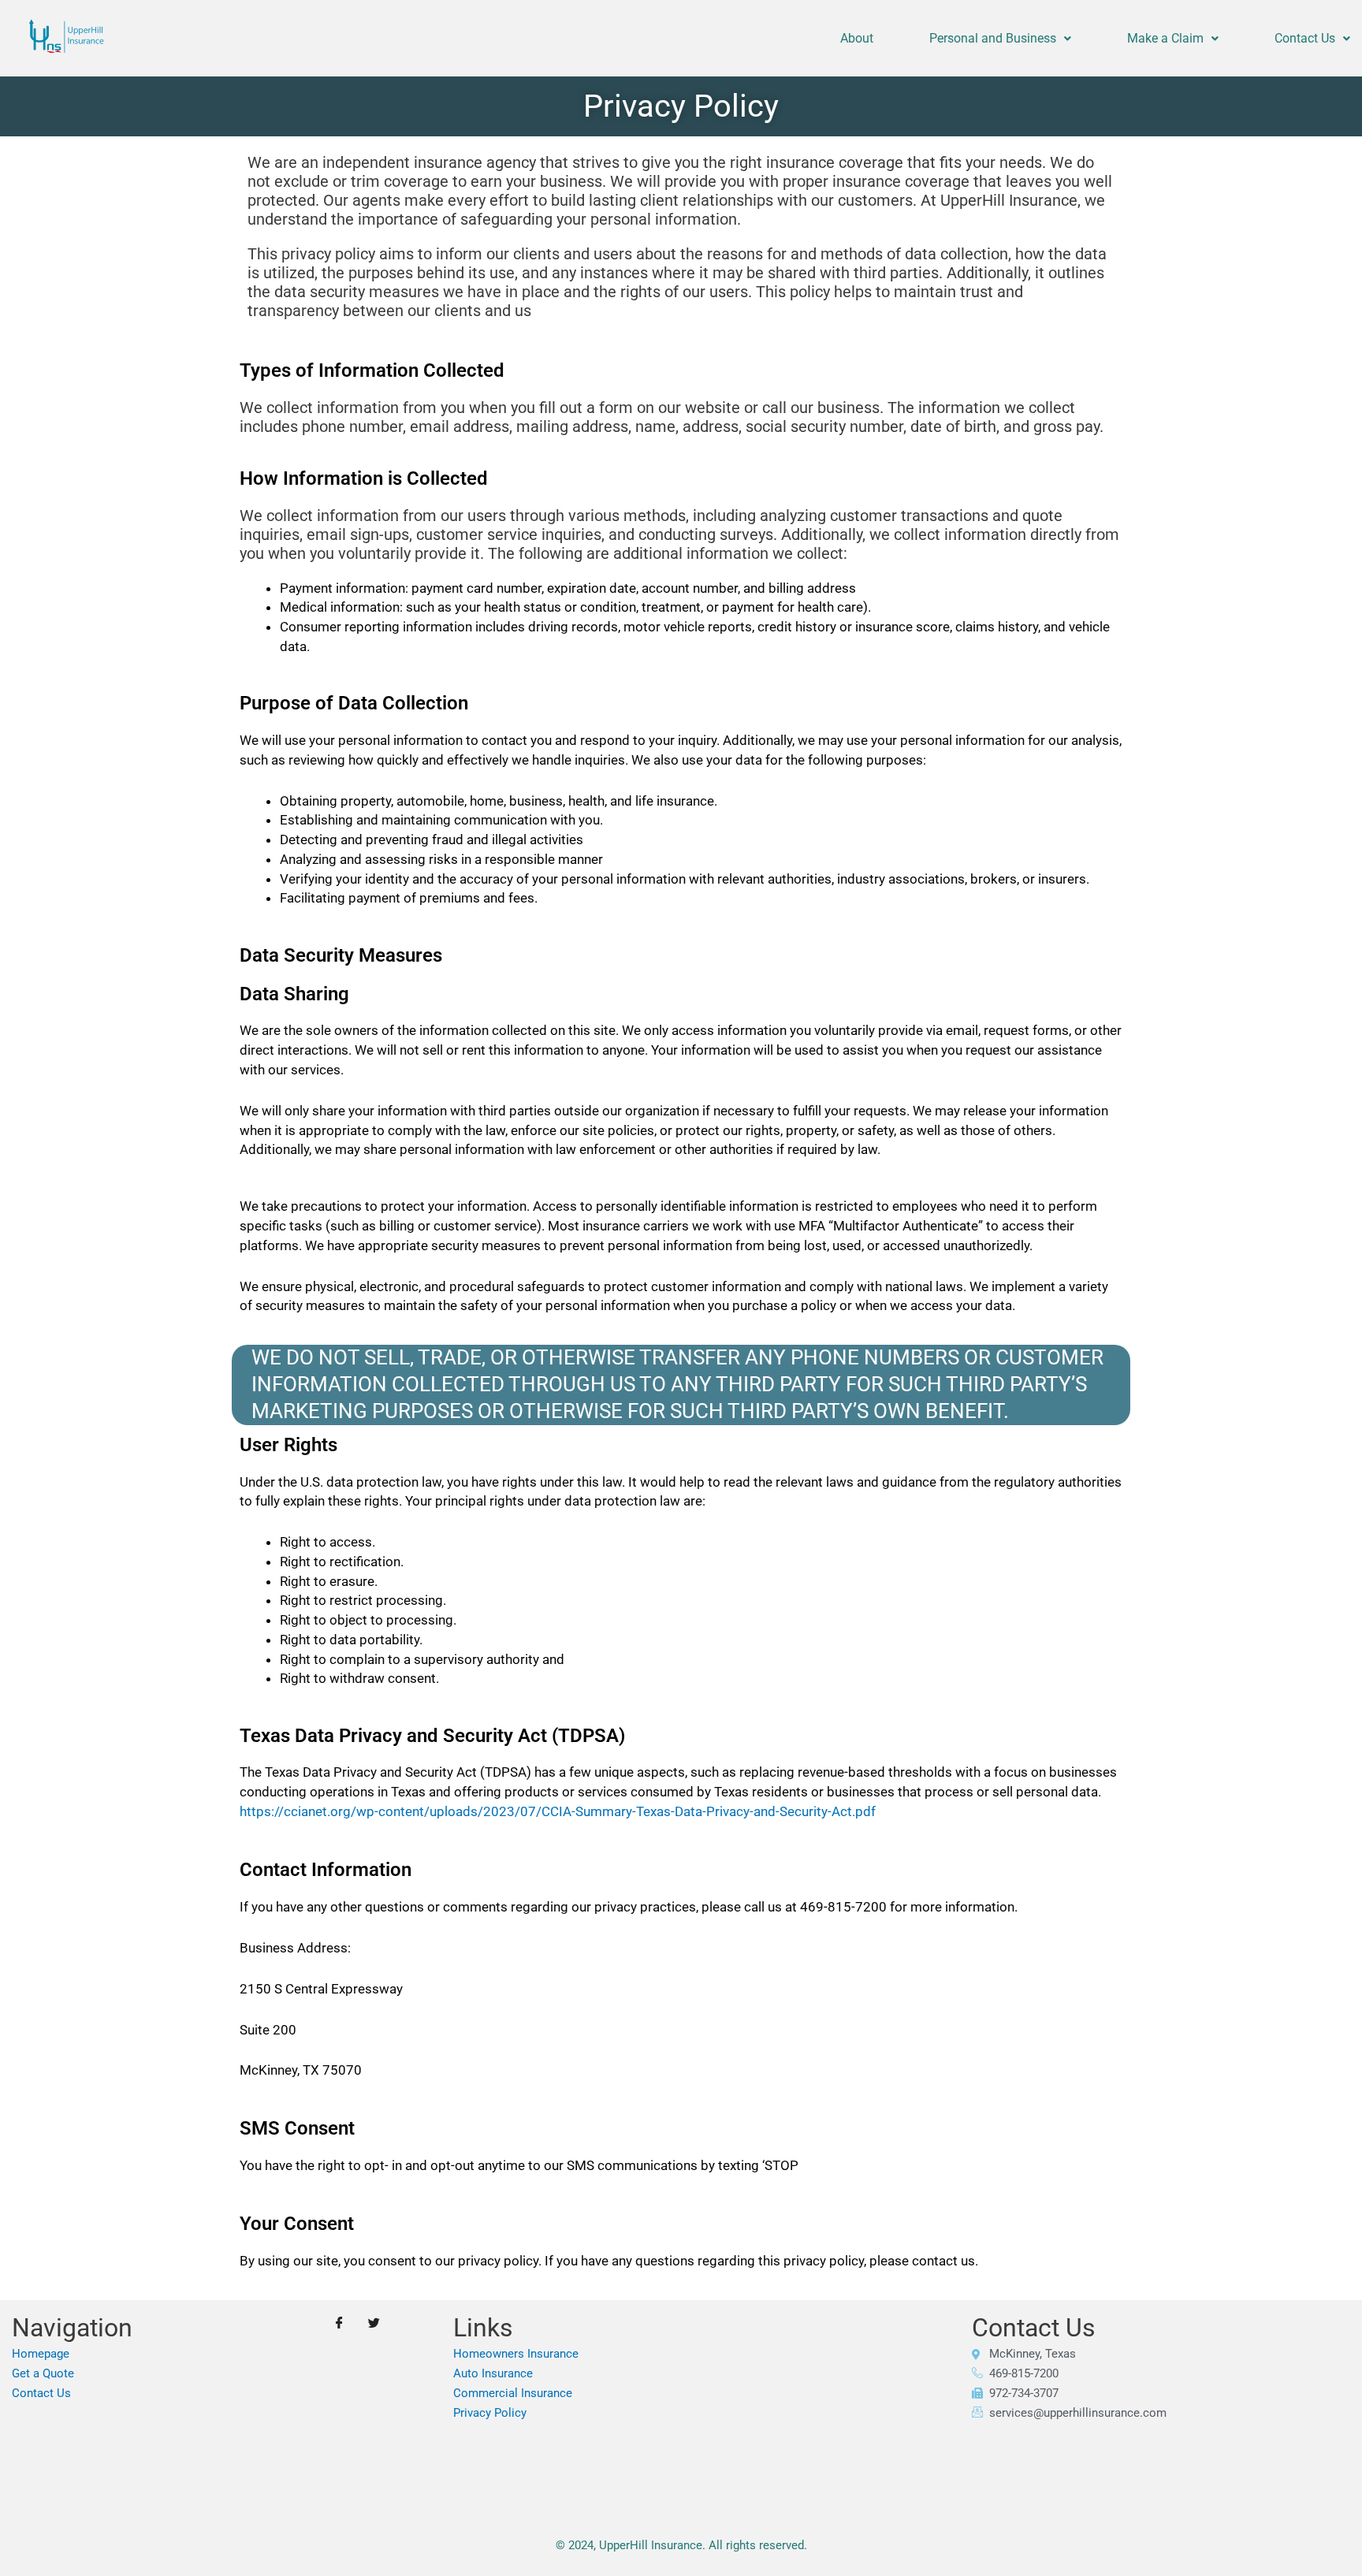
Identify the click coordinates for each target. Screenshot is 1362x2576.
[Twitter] (374, 2324)
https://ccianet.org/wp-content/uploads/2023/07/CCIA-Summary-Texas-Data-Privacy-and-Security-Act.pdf (558, 1811)
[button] (1000, 39)
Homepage (41, 2354)
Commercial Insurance (513, 2393)
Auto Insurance (493, 2373)
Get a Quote (43, 2373)
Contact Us (1305, 38)
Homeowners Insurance (516, 2354)
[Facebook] (340, 2324)
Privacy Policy (490, 2413)
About (857, 38)
